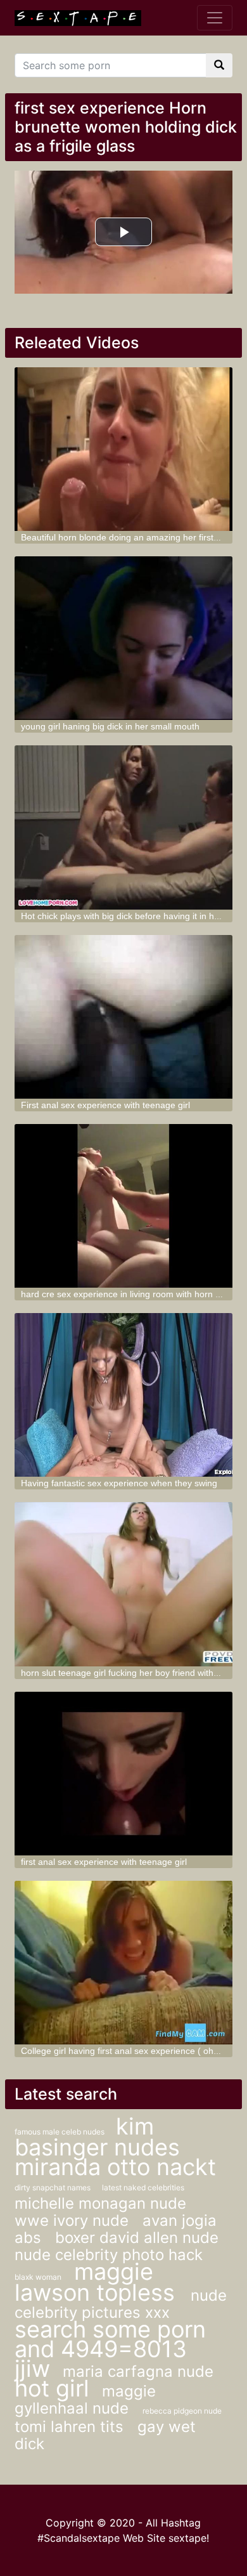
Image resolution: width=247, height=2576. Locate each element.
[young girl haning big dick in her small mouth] (123, 638)
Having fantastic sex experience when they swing (119, 1483)
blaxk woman (38, 2277)
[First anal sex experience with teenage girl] (123, 1017)
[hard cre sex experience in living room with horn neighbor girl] (123, 1206)
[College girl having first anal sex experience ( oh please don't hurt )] (123, 1963)
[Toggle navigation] (215, 18)
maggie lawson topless (98, 2282)
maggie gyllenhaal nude (85, 2400)
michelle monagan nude (100, 2203)
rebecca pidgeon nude (182, 2411)
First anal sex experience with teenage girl (105, 1105)
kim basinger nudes (97, 2137)
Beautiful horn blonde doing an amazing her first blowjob (134, 537)
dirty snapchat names (54, 2187)
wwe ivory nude (74, 2220)
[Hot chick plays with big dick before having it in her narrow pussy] (123, 827)
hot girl (52, 2388)
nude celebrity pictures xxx (121, 2304)
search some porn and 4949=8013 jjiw (110, 2349)
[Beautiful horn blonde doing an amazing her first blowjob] (123, 449)
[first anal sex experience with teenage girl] (123, 1774)
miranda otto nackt (115, 2167)
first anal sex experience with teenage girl (104, 1862)
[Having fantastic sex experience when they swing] (123, 1395)
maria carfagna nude (138, 2371)
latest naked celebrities (143, 2187)
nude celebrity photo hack (109, 2255)
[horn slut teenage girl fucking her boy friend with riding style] (123, 1584)
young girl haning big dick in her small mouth (110, 726)
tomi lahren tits (71, 2427)
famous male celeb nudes (60, 2132)
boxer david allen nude (137, 2238)
